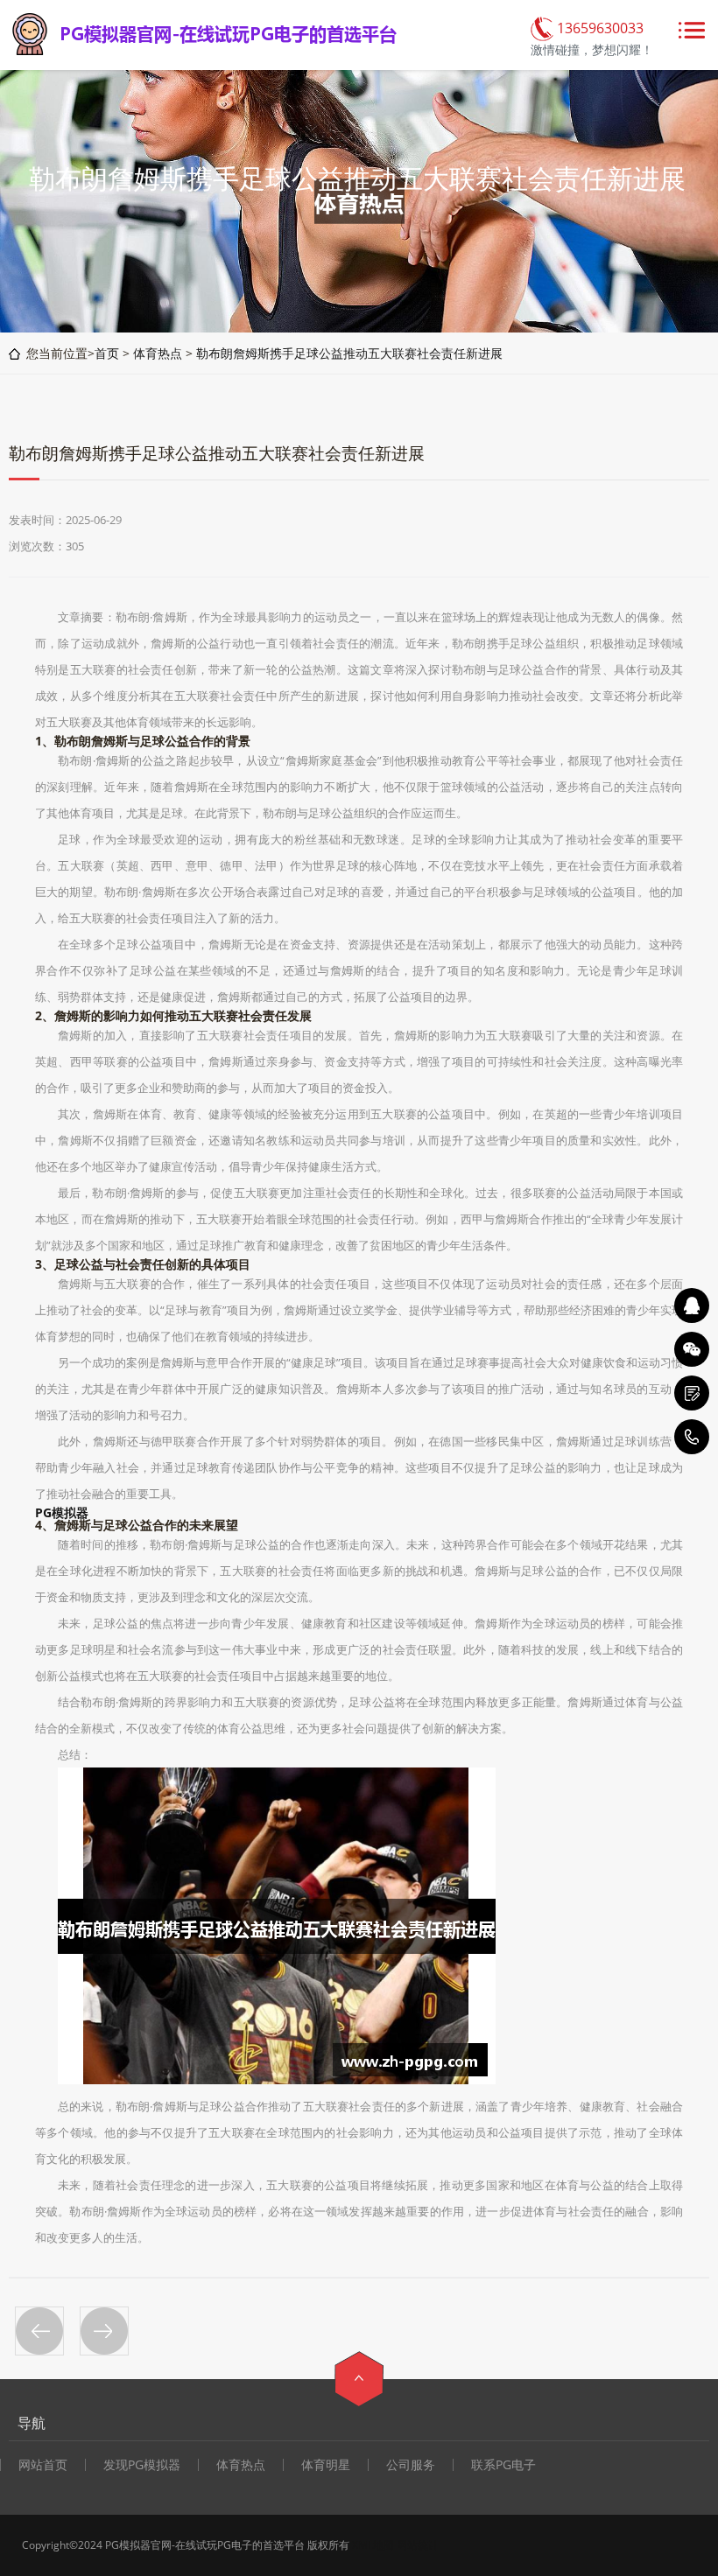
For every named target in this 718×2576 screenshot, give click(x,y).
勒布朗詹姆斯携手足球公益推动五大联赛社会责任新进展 (349, 353)
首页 (107, 353)
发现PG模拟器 (142, 2465)
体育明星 (326, 2465)
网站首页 (43, 2465)
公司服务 (411, 2465)
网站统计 (418, 2545)
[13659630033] (692, 1437)
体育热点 (158, 353)
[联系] (692, 1393)
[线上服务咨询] (692, 1305)
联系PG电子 (503, 2465)
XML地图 (373, 2545)
